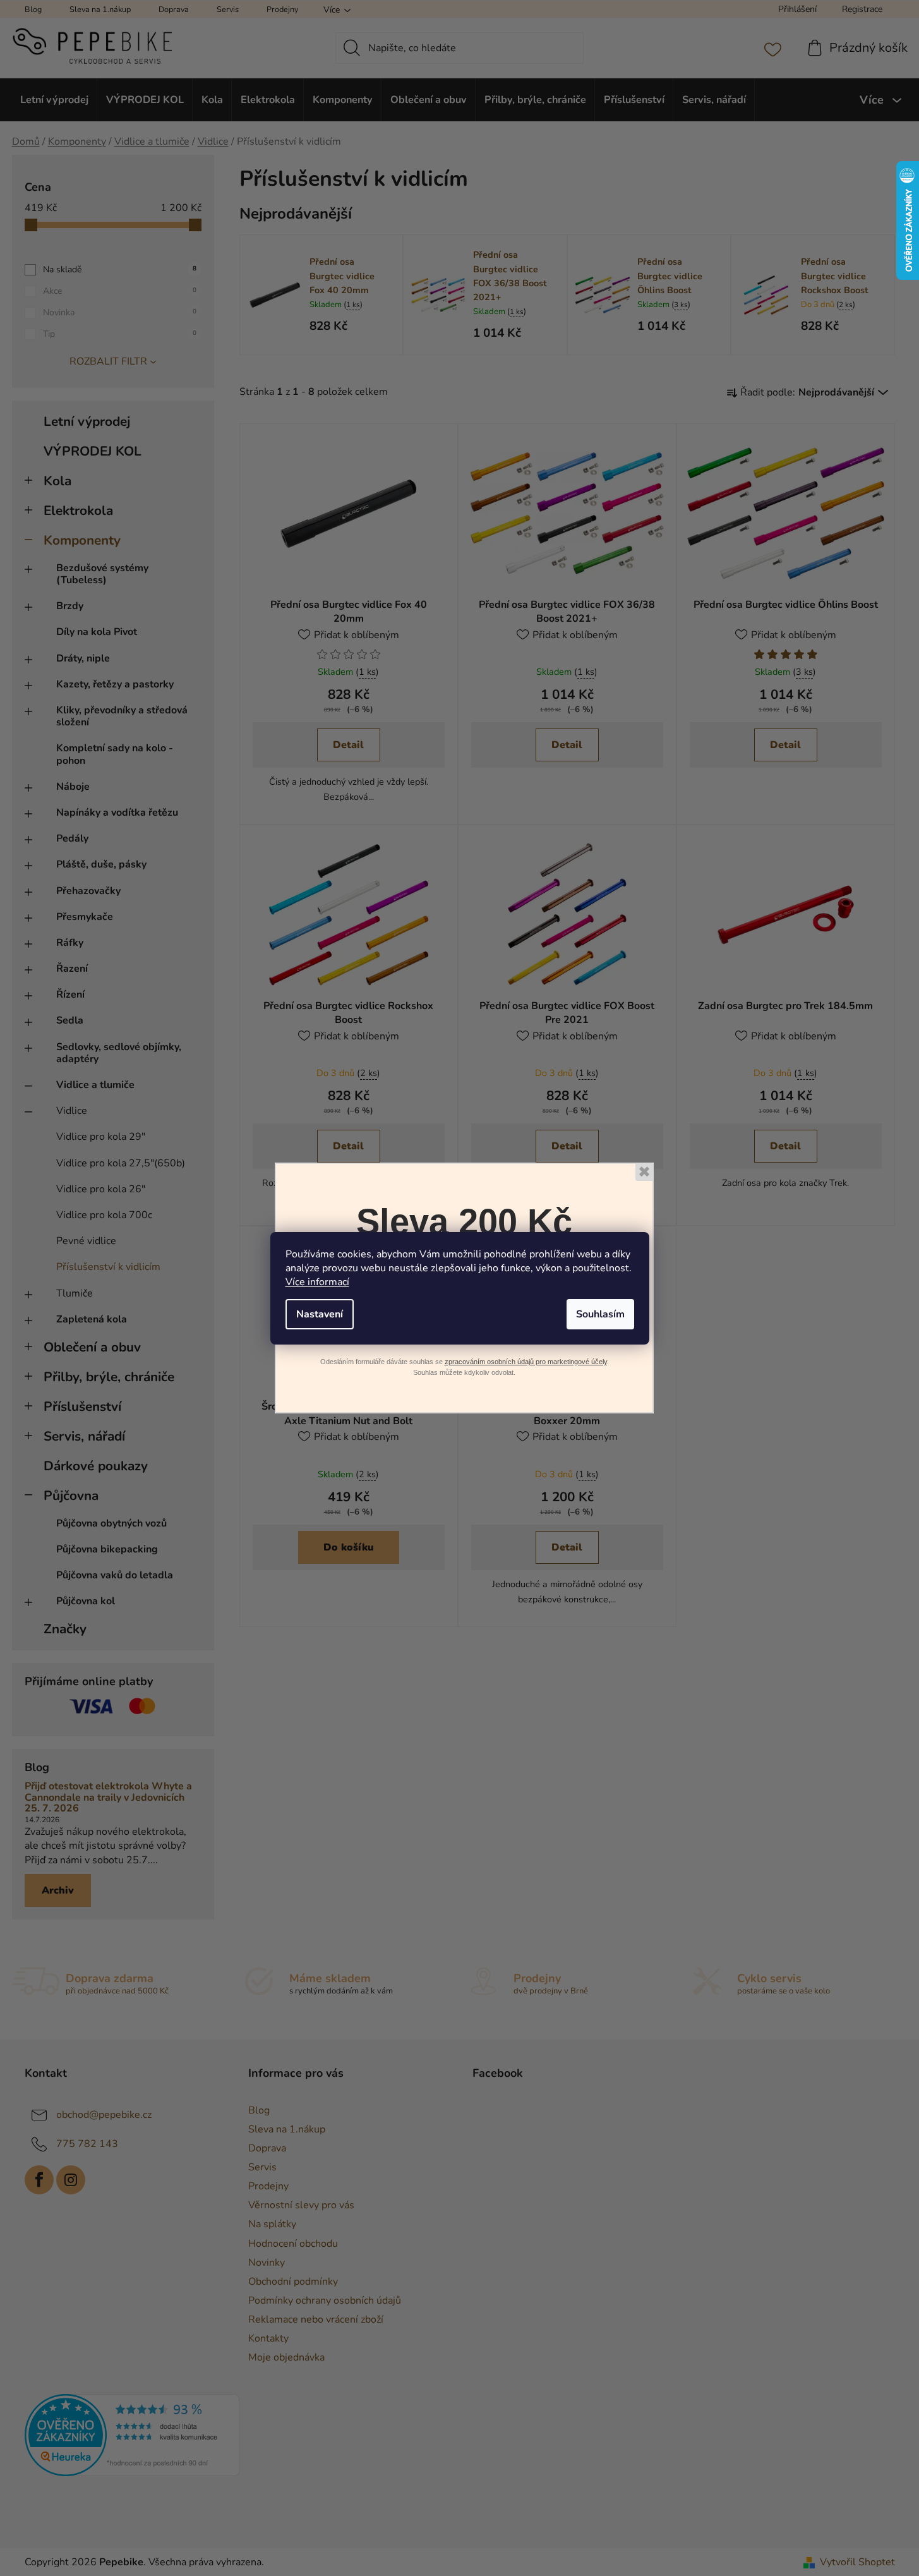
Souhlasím (600, 1314)
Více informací (317, 1282)
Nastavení (320, 1314)
